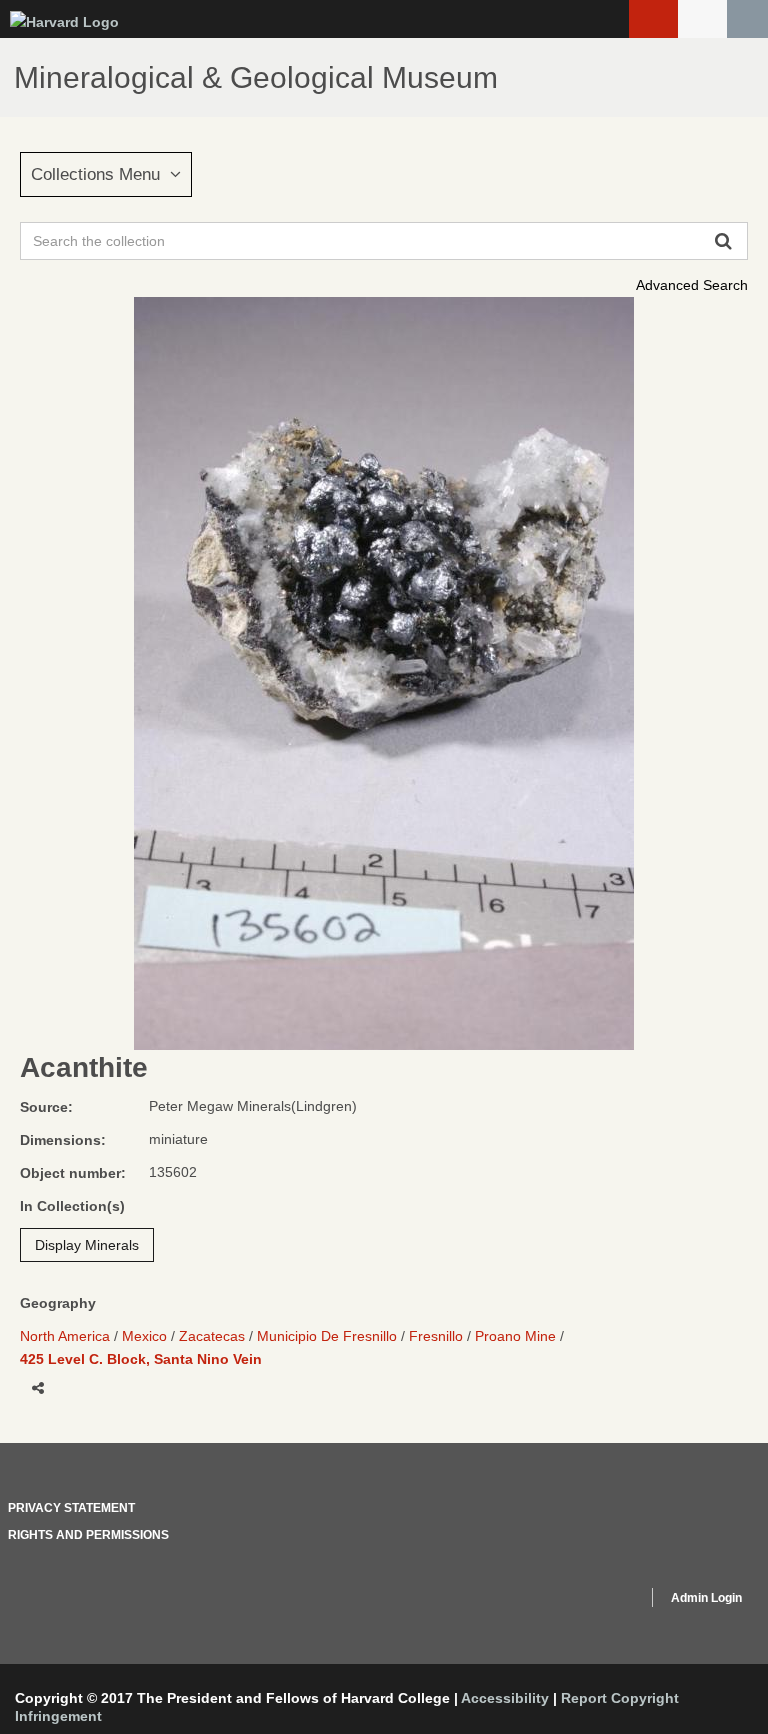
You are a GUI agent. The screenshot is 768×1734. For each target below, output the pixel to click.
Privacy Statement (71, 1508)
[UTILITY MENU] (702, 19)
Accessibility (505, 1698)
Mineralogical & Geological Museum (256, 77)
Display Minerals (87, 1245)
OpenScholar (594, 1601)
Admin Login (706, 1598)
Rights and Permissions (88, 1535)
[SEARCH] (747, 19)
